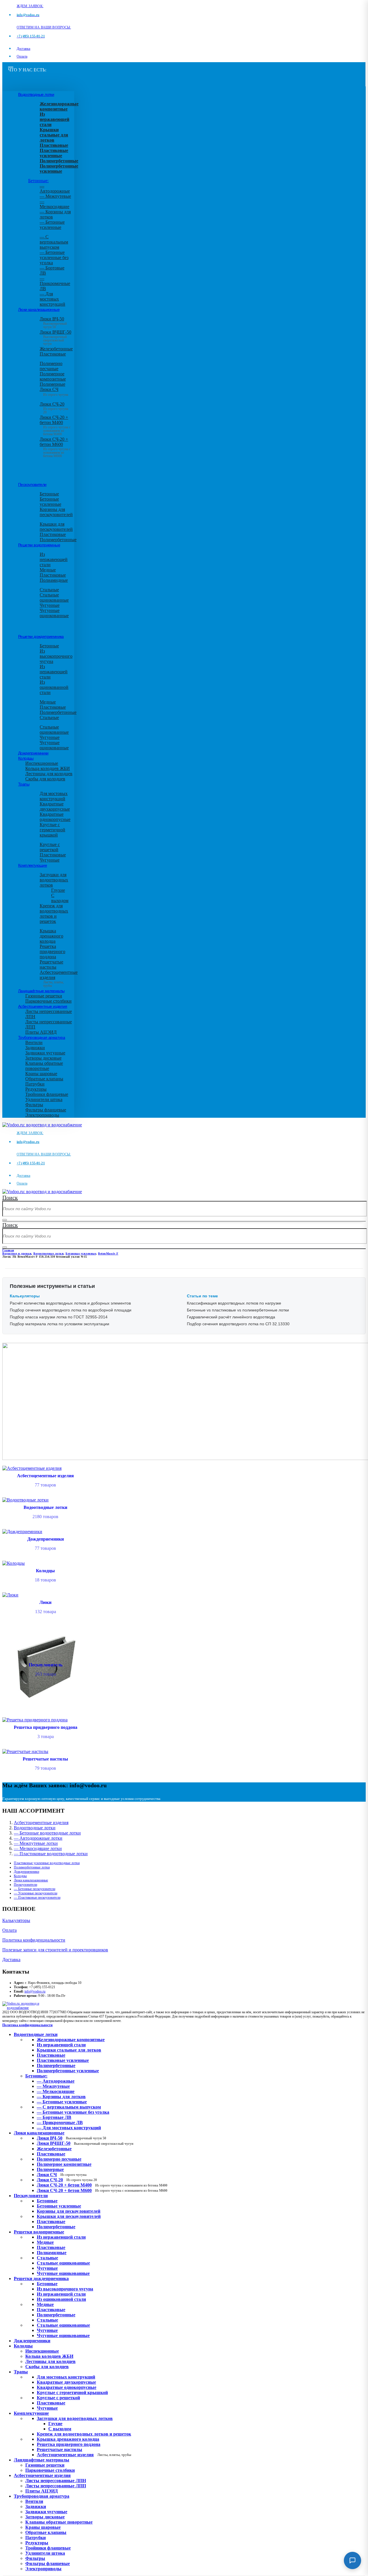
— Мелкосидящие (54, 204)
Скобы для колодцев (45, 779)
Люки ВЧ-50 (71, 2138)
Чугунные (50, 605)
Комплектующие (32, 865)
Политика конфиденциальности (34, 1940)
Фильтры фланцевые (46, 1110)
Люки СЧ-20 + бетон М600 (55, 446)
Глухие (58, 890)
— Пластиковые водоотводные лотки (51, 1854)
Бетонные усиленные (50, 502)
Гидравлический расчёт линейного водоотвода (231, 1317)
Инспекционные (42, 763)
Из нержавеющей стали (54, 559)
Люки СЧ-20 (67, 2180)
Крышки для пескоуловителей (56, 527)
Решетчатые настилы (51, 964)
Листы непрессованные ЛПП (56, 2486)
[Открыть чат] (352, 2560)
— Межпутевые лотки (36, 1843)
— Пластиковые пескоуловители (37, 1898)
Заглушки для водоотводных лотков (54, 880)
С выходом (60, 898)
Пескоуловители (32, 484)
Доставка (23, 49)
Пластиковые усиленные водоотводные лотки (47, 1863)
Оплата (22, 56)
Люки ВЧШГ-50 (85, 2143)
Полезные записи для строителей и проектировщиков (55, 1950)
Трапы (24, 784)
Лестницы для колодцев (49, 774)
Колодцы (26, 758)
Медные (48, 570)
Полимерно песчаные (51, 366)
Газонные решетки (44, 996)
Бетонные (49, 494)
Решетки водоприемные (39, 545)
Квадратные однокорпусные (55, 817)
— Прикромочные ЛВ (55, 283)
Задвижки (35, 1048)
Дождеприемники (33, 753)
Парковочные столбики (48, 1001)
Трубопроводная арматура (42, 1037)
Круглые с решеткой (50, 847)
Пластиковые (53, 354)
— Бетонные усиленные (52, 225)
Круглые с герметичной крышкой (52, 830)
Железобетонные (56, 349)
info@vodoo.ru (35, 1991)
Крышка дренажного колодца (51, 936)
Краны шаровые (41, 1074)
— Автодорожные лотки (38, 1838)
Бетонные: (38, 181)
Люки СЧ (54, 392)
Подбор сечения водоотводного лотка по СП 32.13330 (238, 1324)
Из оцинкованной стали (54, 687)
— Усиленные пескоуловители (36, 1893)
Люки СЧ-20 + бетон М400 (55, 424)
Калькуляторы (16, 1920)
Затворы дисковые (43, 1058)
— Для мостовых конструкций (52, 299)
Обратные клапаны (44, 1079)
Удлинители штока (44, 1099)
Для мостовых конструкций (54, 796)
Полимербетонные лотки (32, 1867)
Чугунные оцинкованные (54, 613)
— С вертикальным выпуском (54, 242)
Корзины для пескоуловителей (56, 512)
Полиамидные (54, 580)
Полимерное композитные (53, 376)
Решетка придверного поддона (52, 951)
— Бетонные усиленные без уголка (54, 257)
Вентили (34, 1042)
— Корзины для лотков (61, 2097)
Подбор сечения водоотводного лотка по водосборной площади (71, 1310)
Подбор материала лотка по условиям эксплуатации (60, 1324)
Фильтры (34, 1105)
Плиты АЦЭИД (41, 1032)
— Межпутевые (55, 196)
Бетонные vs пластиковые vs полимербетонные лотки (238, 1310)
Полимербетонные (58, 540)
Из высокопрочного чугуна (56, 656)
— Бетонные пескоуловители (34, 1889)
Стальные (49, 590)
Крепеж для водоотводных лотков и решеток (54, 914)
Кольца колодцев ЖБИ (48, 768)
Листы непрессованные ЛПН (56, 2481)
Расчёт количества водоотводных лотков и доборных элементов (70, 1303)
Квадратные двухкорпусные (55, 806)
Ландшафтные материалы (41, 991)
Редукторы (36, 1089)
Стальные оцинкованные (54, 597)
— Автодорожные (55, 188)
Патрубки (35, 1084)
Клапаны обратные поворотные (44, 1066)
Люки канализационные (39, 309)
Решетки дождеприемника (41, 636)
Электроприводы (42, 1115)
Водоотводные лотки (36, 94)
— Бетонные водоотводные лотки (47, 1833)
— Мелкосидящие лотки (38, 1848)
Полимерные (52, 384)
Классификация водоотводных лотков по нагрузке (234, 1303)
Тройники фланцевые (47, 1094)
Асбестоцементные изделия (43, 1006)
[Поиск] (5, 1220)
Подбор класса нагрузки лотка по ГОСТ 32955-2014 (59, 1317)
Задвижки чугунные (45, 1053)
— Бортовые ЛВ (54, 2117)
